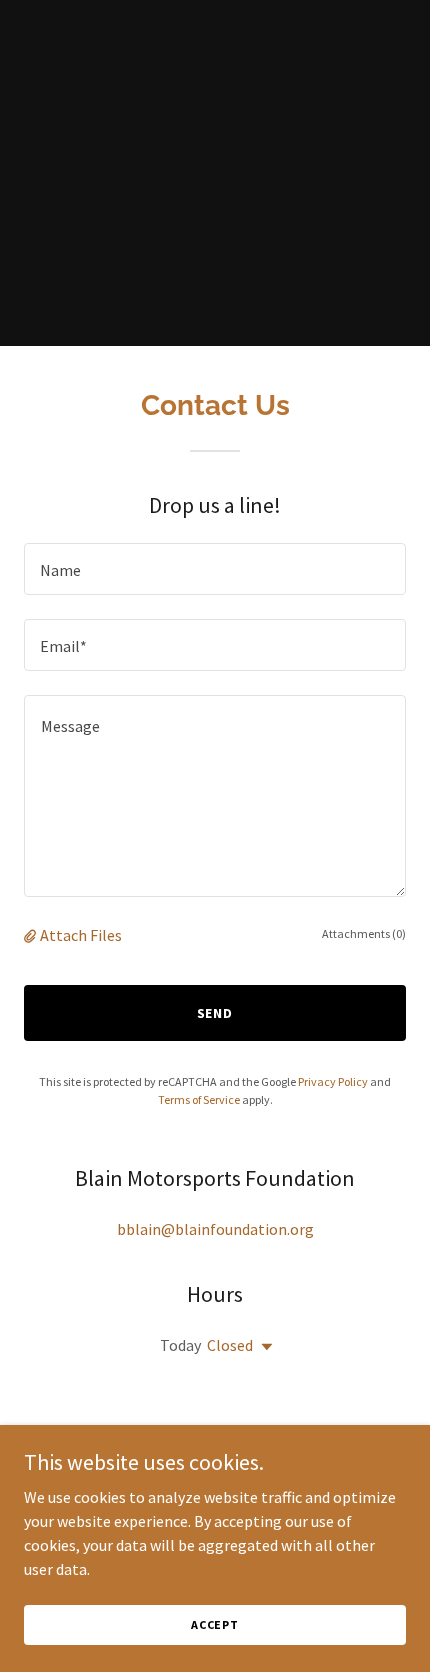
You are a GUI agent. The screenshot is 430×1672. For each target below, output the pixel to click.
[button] (32, 935)
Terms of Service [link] (199, 1099)
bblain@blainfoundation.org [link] (215, 1229)
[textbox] (215, 569)
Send (215, 1013)
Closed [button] (230, 1345)
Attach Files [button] (81, 935)
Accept (215, 1624)
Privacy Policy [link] (333, 1081)
